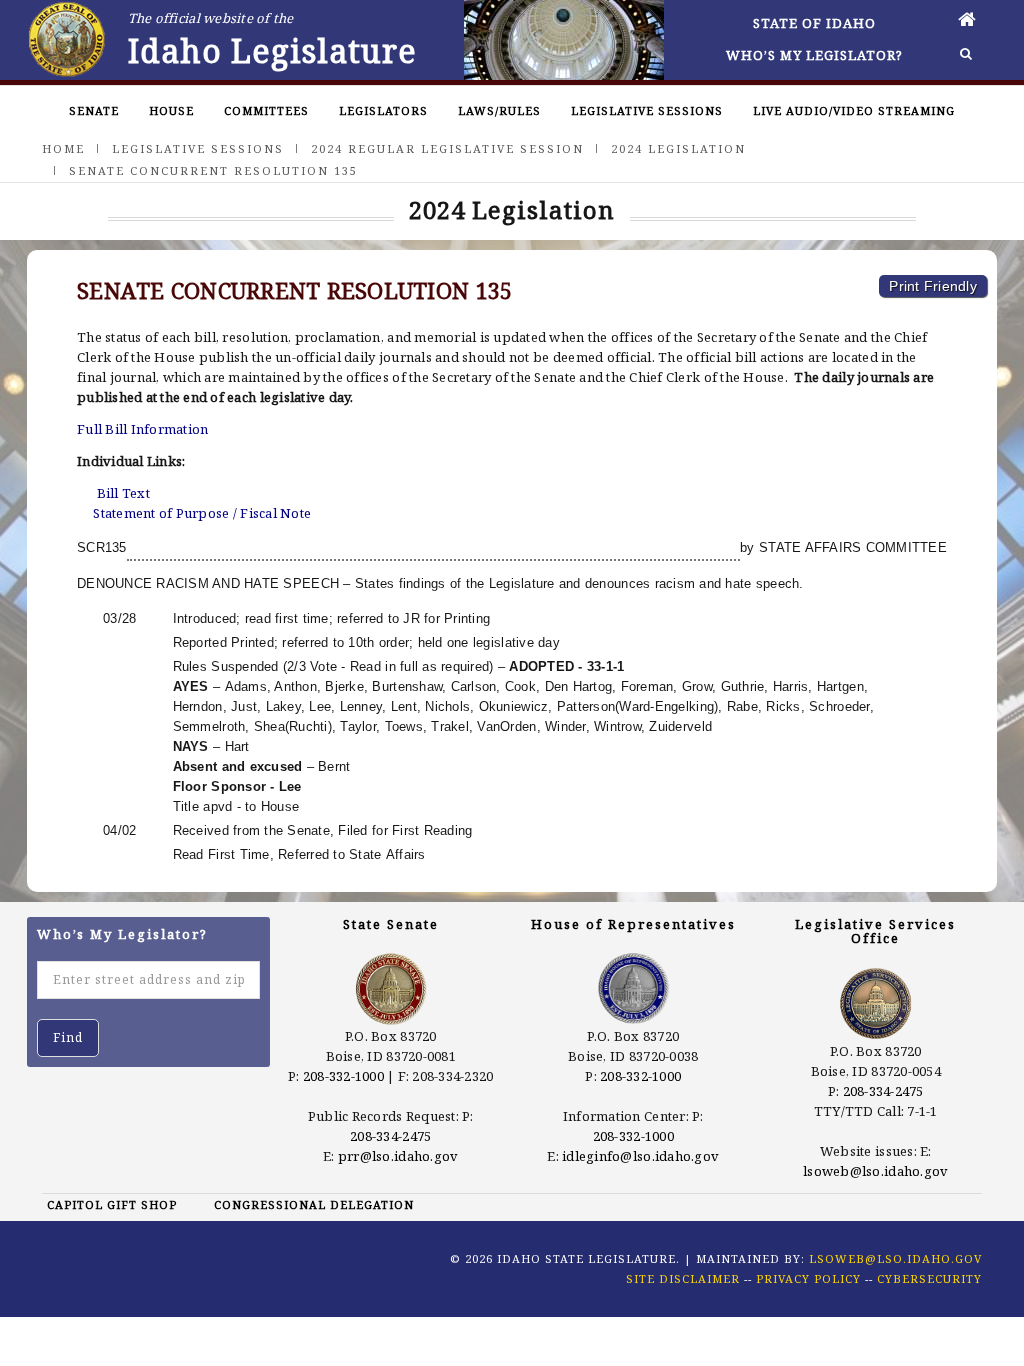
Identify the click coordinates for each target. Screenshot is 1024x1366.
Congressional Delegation (314, 1204)
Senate (94, 110)
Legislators (383, 110)
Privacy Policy (808, 1278)
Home (63, 148)
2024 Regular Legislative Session (447, 148)
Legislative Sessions (647, 110)
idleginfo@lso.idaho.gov (640, 1156)
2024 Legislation (678, 148)
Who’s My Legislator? (814, 55)
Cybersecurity (929, 1278)
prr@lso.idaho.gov (398, 1156)
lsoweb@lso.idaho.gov (875, 1171)
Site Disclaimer (683, 1278)
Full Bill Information (142, 429)
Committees (266, 110)
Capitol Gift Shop (112, 1204)
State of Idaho (814, 23)
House (171, 110)
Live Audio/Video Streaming (854, 110)
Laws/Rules (499, 110)
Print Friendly (933, 286)
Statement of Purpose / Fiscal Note (202, 513)
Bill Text (123, 493)
